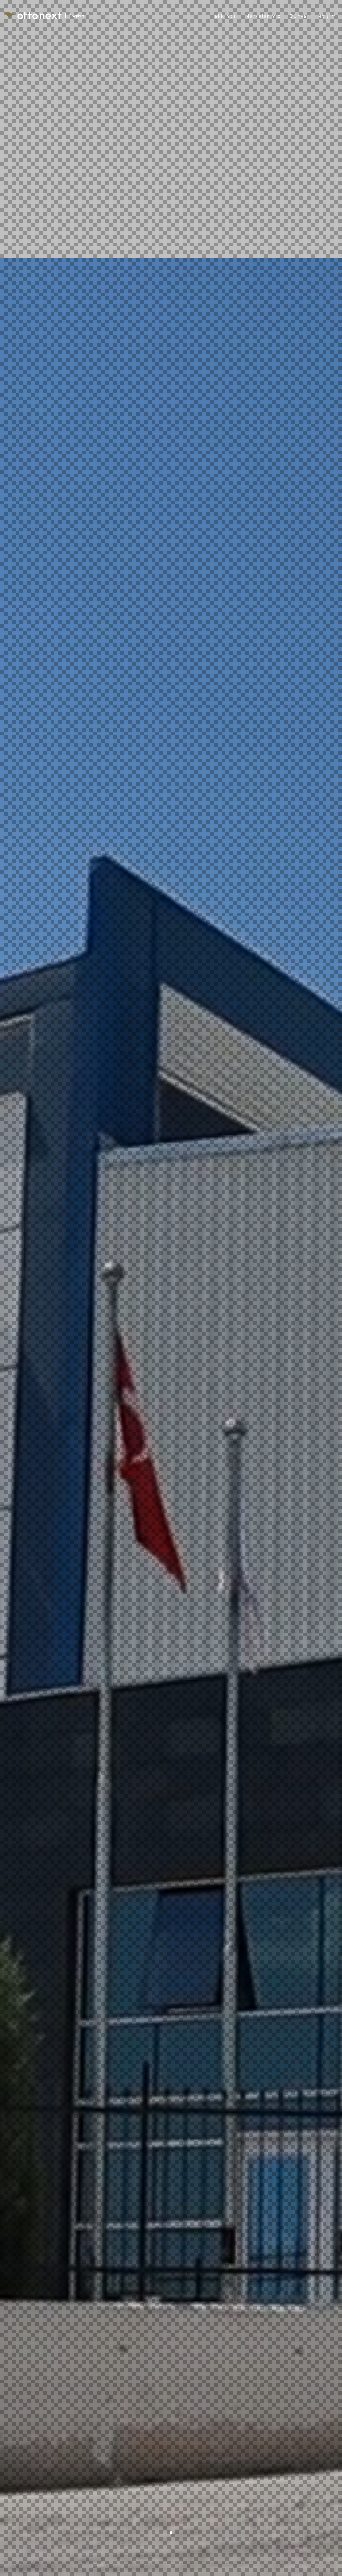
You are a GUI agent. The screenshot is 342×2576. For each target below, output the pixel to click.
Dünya (298, 16)
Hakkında (224, 16)
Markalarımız (263, 16)
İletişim (326, 16)
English (76, 16)
